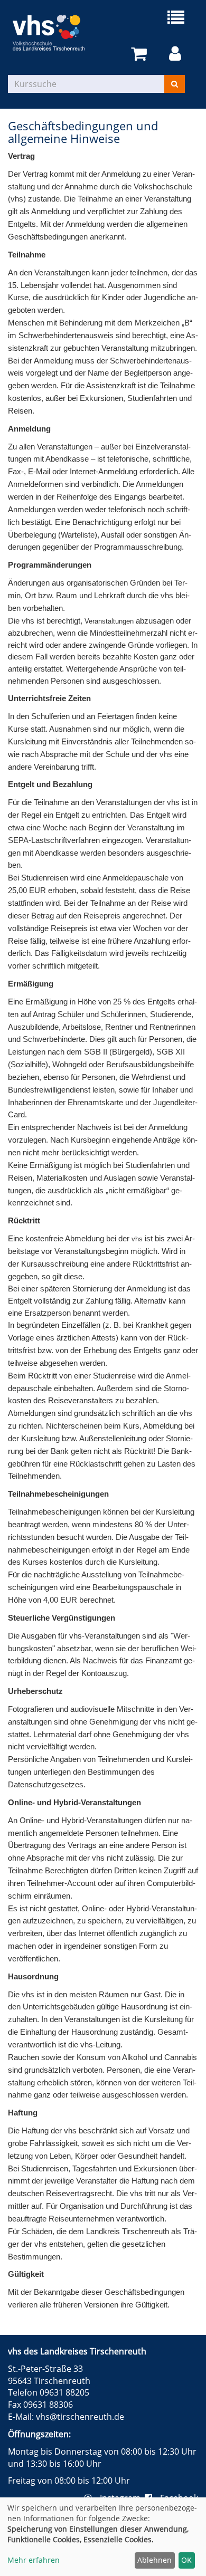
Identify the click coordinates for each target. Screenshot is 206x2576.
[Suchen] (175, 84)
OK (186, 2560)
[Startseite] (55, 33)
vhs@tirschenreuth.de (80, 2417)
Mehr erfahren (34, 2560)
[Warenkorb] (141, 54)
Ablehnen (154, 2560)
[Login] (177, 54)
